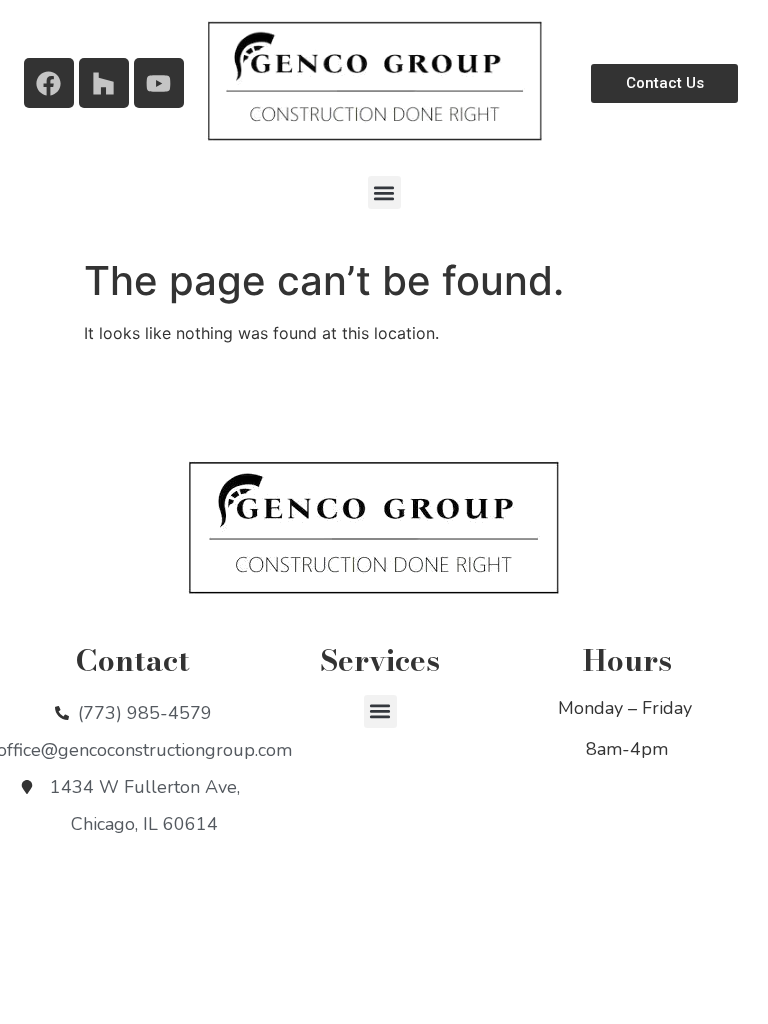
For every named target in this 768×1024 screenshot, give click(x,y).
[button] (384, 192)
